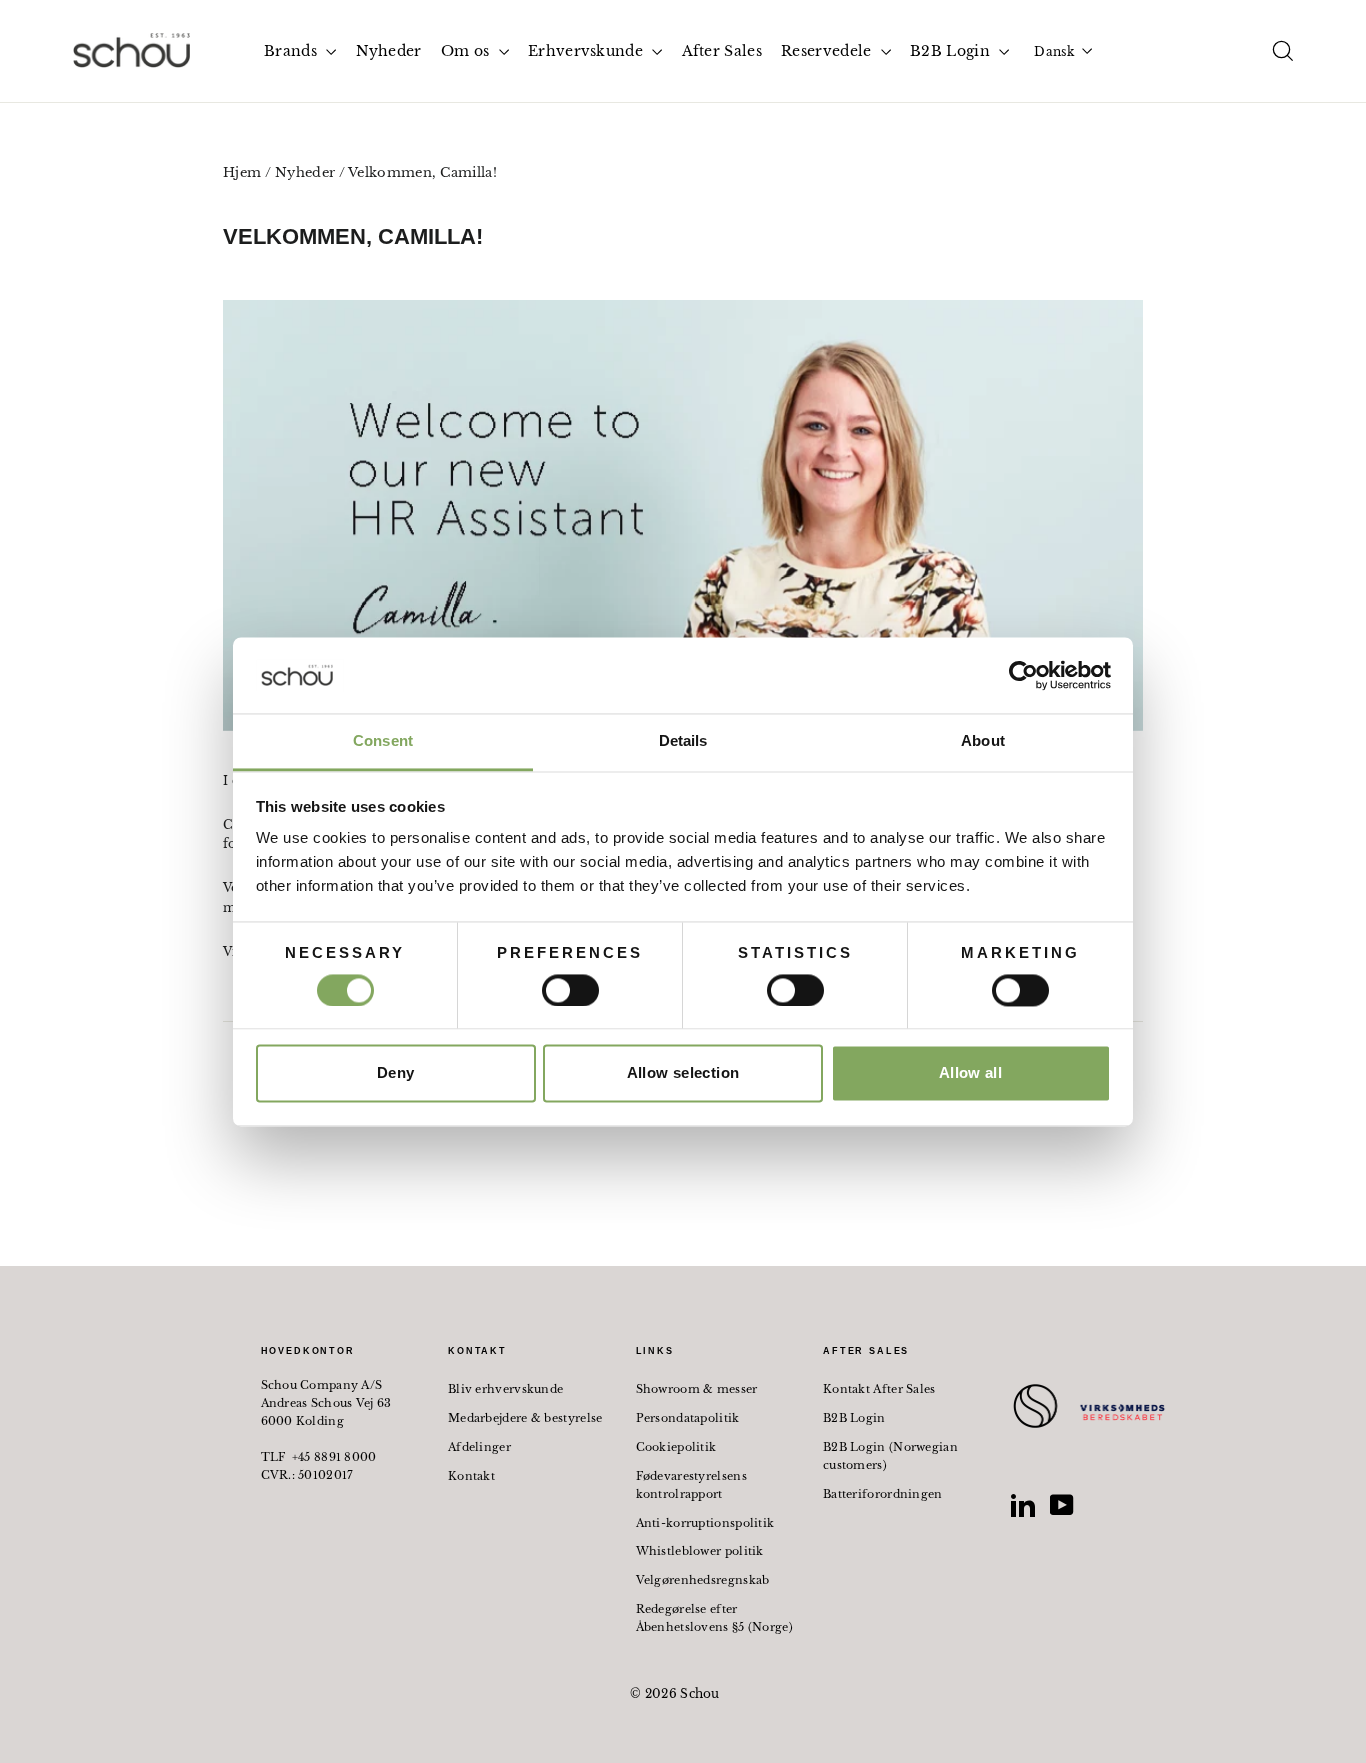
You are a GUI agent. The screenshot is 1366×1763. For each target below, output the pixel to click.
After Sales (722, 51)
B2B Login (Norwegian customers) (890, 1456)
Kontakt (471, 1476)
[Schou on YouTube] (1062, 1505)
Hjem (242, 172)
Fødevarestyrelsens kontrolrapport (691, 1485)
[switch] (570, 990)
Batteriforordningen (883, 1494)
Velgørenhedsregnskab (703, 1580)
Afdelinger (479, 1447)
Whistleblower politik (700, 1551)
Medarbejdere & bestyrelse (525, 1418)
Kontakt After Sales (879, 1389)
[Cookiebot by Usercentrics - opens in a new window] (1023, 675)
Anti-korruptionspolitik (705, 1523)
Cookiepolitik (676, 1447)
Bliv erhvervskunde (505, 1389)
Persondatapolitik (688, 1418)
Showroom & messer (697, 1389)
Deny (396, 1073)
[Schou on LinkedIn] (1023, 1505)
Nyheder (389, 51)
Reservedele (828, 51)
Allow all (970, 1073)
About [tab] (983, 741)
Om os (467, 51)
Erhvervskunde (587, 51)
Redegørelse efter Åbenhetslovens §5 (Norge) (715, 1618)
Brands (292, 51)
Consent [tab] (383, 741)
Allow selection (683, 1073)
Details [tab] (683, 741)
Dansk (1054, 51)
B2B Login (952, 51)
